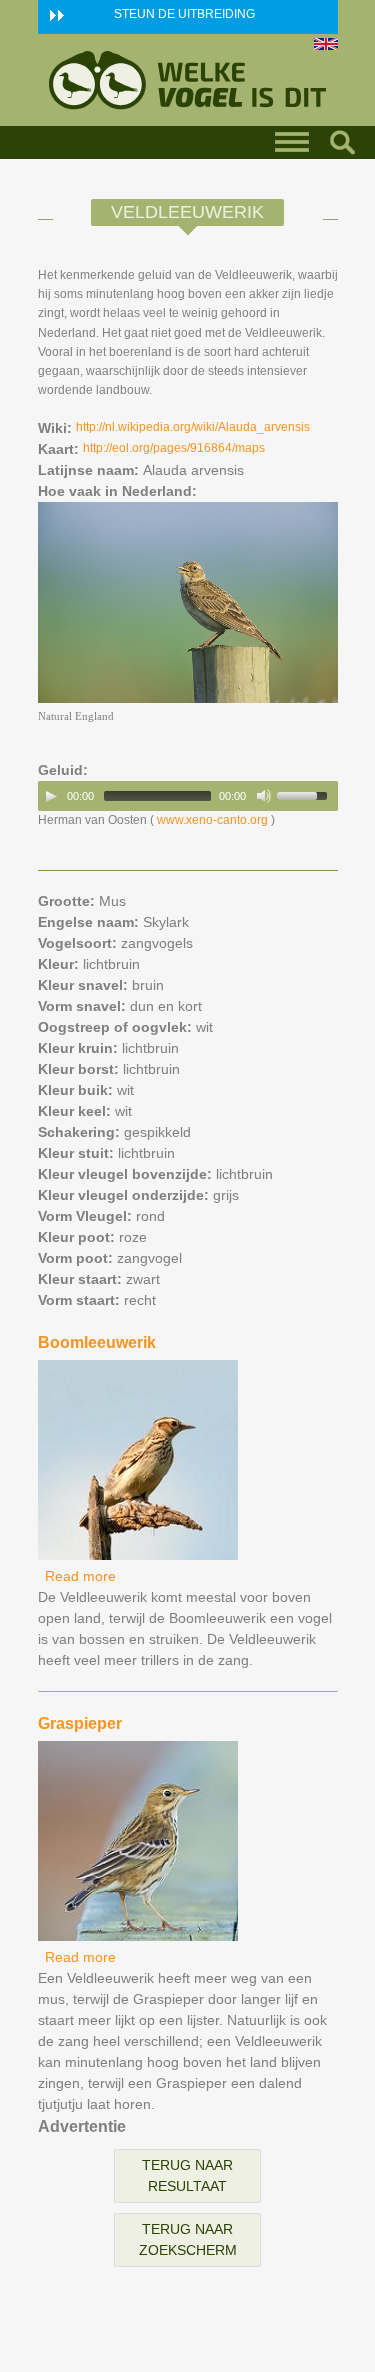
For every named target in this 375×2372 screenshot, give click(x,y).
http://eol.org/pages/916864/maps (174, 448)
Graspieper (80, 1723)
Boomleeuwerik (97, 1342)
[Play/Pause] (51, 796)
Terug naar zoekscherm (188, 2239)
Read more (80, 1576)
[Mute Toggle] (264, 796)
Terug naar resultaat (187, 2175)
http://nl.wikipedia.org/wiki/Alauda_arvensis (193, 427)
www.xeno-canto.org (212, 820)
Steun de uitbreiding (184, 14)
